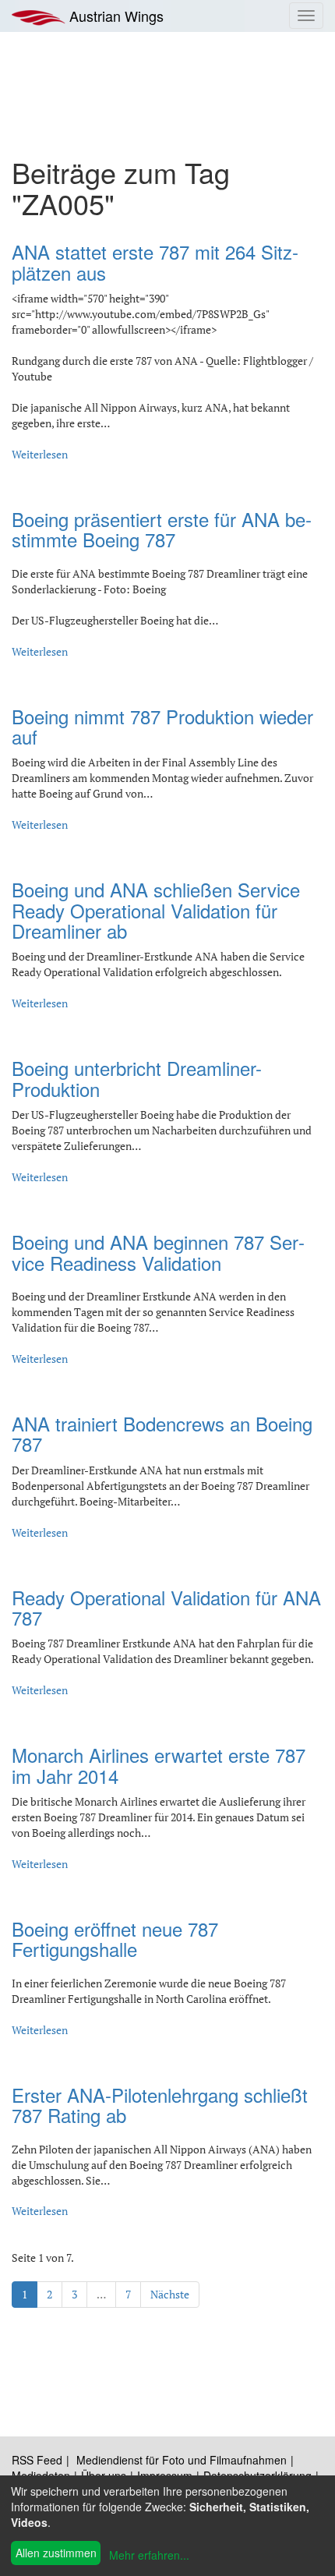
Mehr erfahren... (149, 2555)
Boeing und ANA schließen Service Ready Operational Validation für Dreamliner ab (156, 910)
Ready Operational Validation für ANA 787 (166, 1607)
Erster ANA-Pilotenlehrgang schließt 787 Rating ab (160, 2105)
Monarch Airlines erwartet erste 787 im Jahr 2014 (159, 1765)
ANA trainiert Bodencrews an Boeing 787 (162, 1433)
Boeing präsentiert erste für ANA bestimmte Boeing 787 (162, 529)
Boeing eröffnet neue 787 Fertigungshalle (115, 1939)
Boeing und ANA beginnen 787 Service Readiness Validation (158, 1252)
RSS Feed (37, 2460)
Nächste (170, 2294)
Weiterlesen (40, 454)
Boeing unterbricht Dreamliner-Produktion (137, 1078)
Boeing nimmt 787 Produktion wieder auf (162, 726)
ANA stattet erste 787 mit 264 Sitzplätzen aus (155, 262)
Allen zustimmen (56, 2553)
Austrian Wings (115, 16)
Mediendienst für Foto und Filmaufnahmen (182, 2460)
